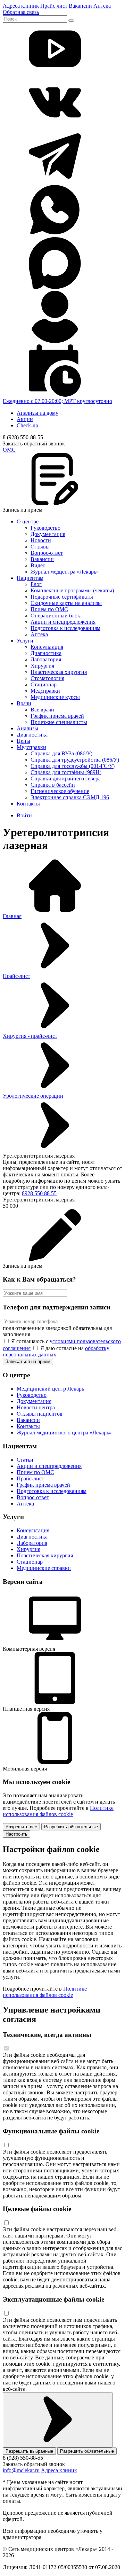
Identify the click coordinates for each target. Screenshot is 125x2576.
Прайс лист (54, 6)
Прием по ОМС (49, 609)
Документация (48, 534)
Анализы (27, 728)
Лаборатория (46, 659)
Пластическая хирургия (59, 672)
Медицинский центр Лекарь (50, 1389)
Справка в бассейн (53, 785)
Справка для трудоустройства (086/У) (75, 760)
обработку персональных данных (56, 1351)
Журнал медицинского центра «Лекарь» (64, 1433)
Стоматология (47, 678)
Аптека (102, 6)
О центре (28, 522)
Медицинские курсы (55, 697)
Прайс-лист (16, 976)
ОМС (9, 450)
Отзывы (40, 547)
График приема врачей (57, 716)
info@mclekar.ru (21, 2470)
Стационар (44, 684)
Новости (41, 540)
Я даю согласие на (56, 1351)
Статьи (25, 1460)
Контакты (28, 804)
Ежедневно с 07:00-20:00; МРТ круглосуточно (57, 401)
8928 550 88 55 (39, 1193)
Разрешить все (21, 1827)
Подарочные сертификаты (62, 597)
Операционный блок (55, 616)
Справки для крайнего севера (66, 779)
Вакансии (80, 6)
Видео (38, 565)
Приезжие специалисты (59, 722)
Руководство (45, 528)
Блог (36, 584)
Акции (25, 419)
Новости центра (36, 1407)
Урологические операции (33, 1096)
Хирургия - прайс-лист (30, 1036)
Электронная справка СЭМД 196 (70, 797)
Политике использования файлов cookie (58, 1811)
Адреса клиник (21, 6)
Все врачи (42, 710)
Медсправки (45, 691)
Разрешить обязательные (71, 1827)
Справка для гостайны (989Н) (66, 772)
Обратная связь (21, 12)
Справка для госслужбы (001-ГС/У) (73, 766)
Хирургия (42, 666)
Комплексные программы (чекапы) (72, 590)
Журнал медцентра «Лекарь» (65, 572)
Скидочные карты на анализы (66, 603)
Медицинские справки (44, 1568)
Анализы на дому (37, 413)
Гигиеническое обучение (60, 791)
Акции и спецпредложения (63, 622)
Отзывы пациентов (40, 1414)
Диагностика (46, 653)
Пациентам (30, 578)
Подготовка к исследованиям (65, 628)
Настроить (16, 1834)
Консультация (47, 647)
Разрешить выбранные (29, 2451)
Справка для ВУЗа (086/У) (61, 753)
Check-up (27, 425)
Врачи (24, 703)
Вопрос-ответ (47, 553)
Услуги (25, 641)
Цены (23, 741)
